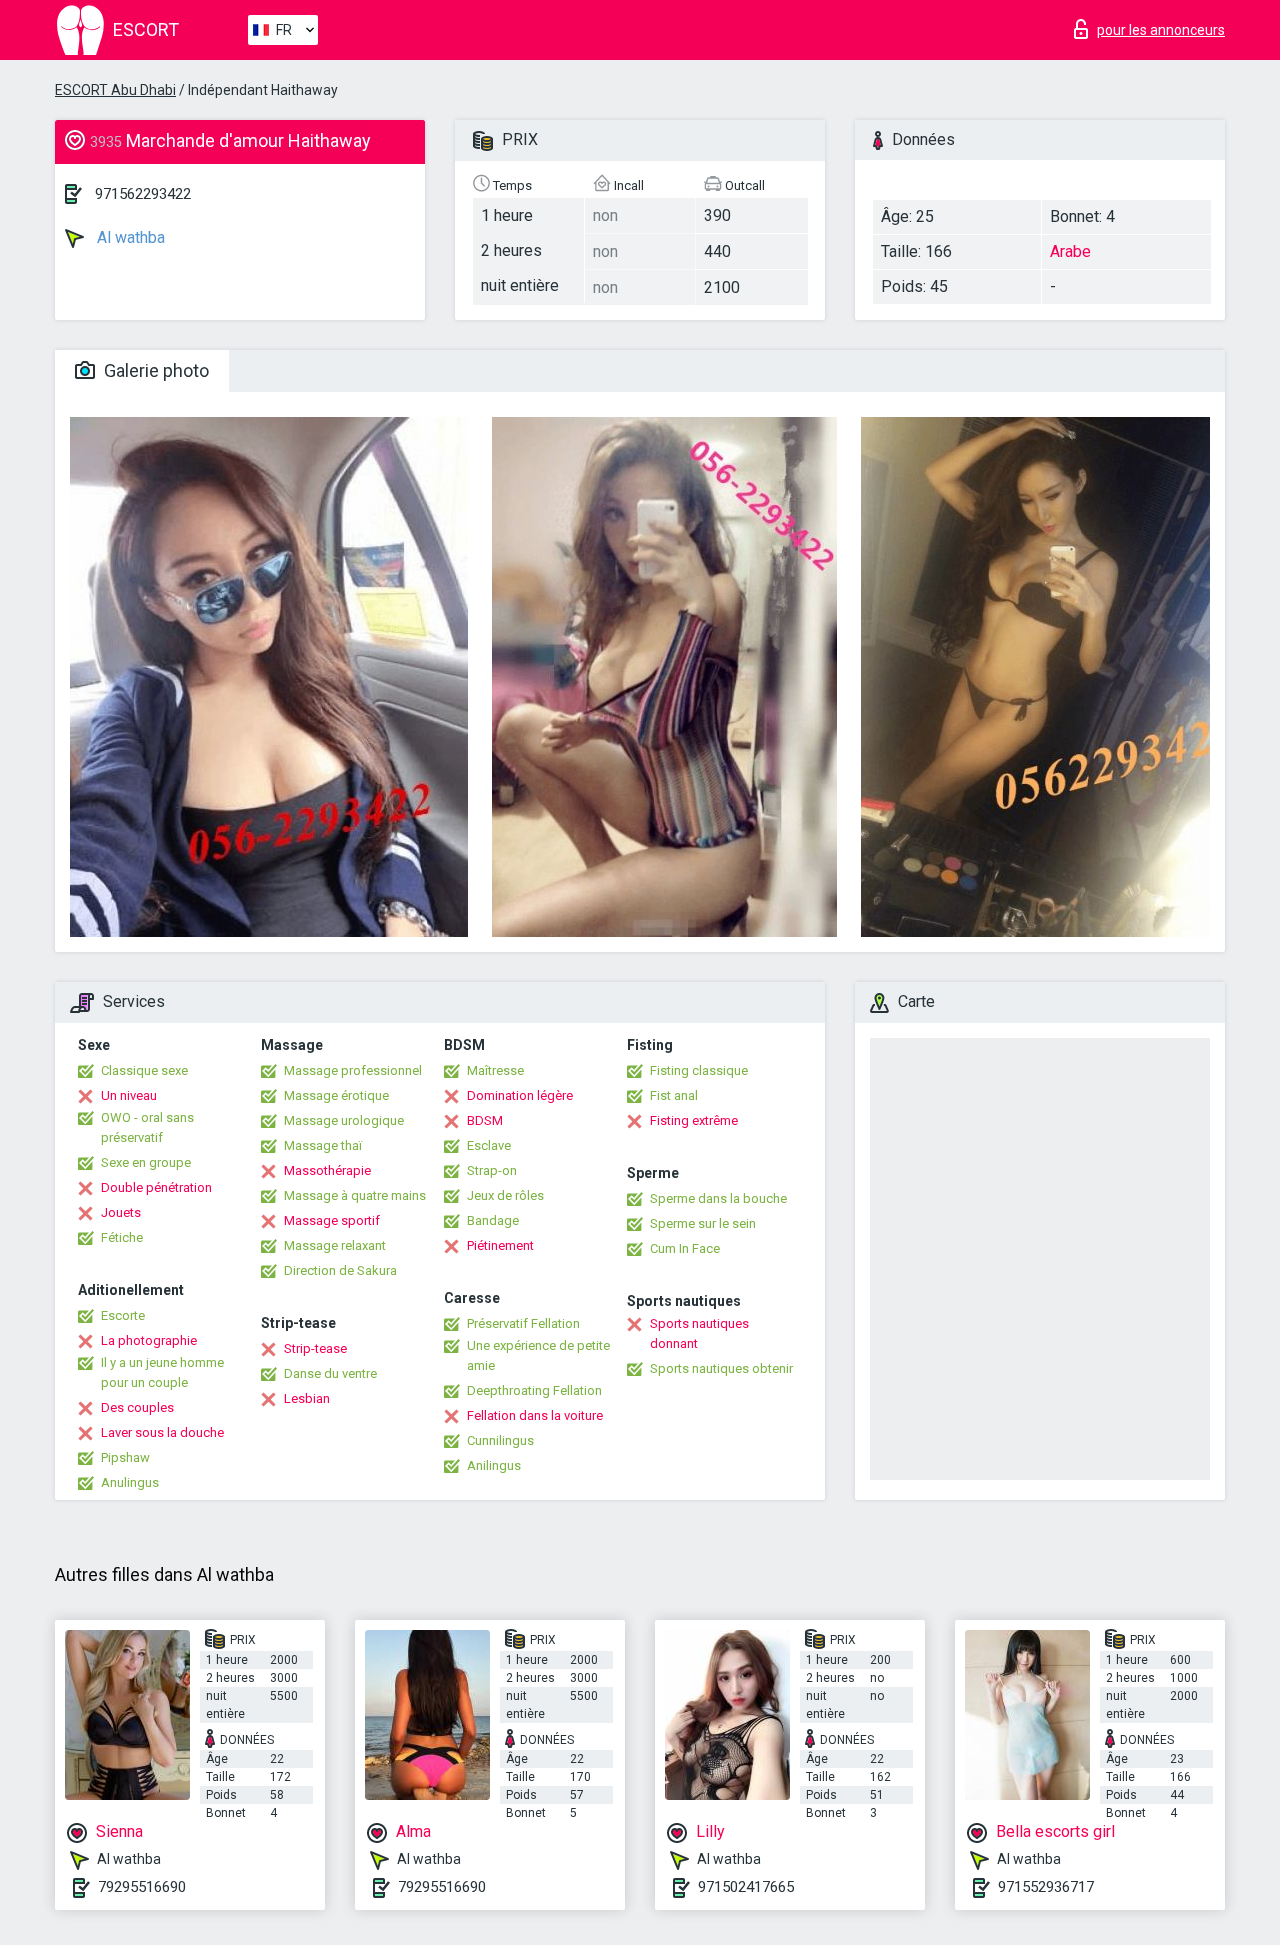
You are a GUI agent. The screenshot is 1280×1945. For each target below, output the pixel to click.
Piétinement (500, 1245)
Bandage (493, 1220)
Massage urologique (344, 1120)
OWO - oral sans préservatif (147, 1127)
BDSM (485, 1120)
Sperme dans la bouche (718, 1198)
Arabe (1070, 251)
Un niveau (129, 1095)
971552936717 (1046, 1887)
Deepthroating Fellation (534, 1390)
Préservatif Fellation (523, 1323)
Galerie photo (154, 370)
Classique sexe (144, 1070)
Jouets (121, 1212)
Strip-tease (315, 1348)
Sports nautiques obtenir (721, 1368)
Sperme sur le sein (703, 1223)
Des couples (137, 1407)
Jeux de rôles (505, 1195)
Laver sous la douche (162, 1432)
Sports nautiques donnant (699, 1333)
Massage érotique (336, 1095)
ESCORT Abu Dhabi (115, 90)
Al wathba (129, 237)
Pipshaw (125, 1457)
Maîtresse (495, 1070)
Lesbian (307, 1398)
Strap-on (492, 1170)
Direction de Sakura (340, 1270)
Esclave (489, 1145)
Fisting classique (699, 1070)
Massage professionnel (353, 1070)
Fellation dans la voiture (535, 1415)
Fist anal (674, 1095)
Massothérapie (327, 1170)
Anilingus (494, 1465)
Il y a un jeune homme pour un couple (162, 1372)
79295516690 (142, 1887)
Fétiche (122, 1237)
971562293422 (143, 194)
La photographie (149, 1340)
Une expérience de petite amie (538, 1355)
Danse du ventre (330, 1373)
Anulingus (130, 1482)
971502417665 (746, 1887)
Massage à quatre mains (355, 1195)
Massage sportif (332, 1220)
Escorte (123, 1315)
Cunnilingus (500, 1440)
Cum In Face (685, 1248)
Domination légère (520, 1095)
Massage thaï (323, 1145)
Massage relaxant (335, 1245)
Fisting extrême (694, 1120)
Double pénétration (156, 1187)
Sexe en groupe (146, 1162)
